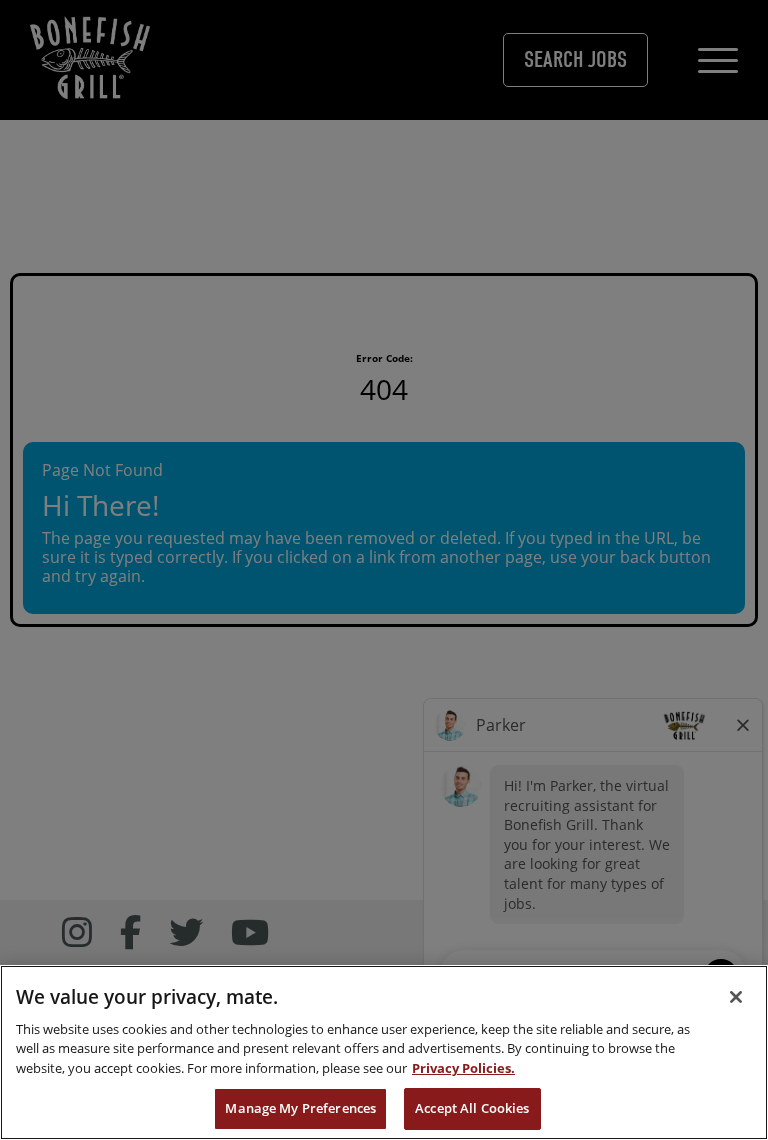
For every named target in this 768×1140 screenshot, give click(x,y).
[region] (384, 1052)
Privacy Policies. (463, 1068)
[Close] (736, 997)
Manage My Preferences (300, 1108)
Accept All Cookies (472, 1108)
